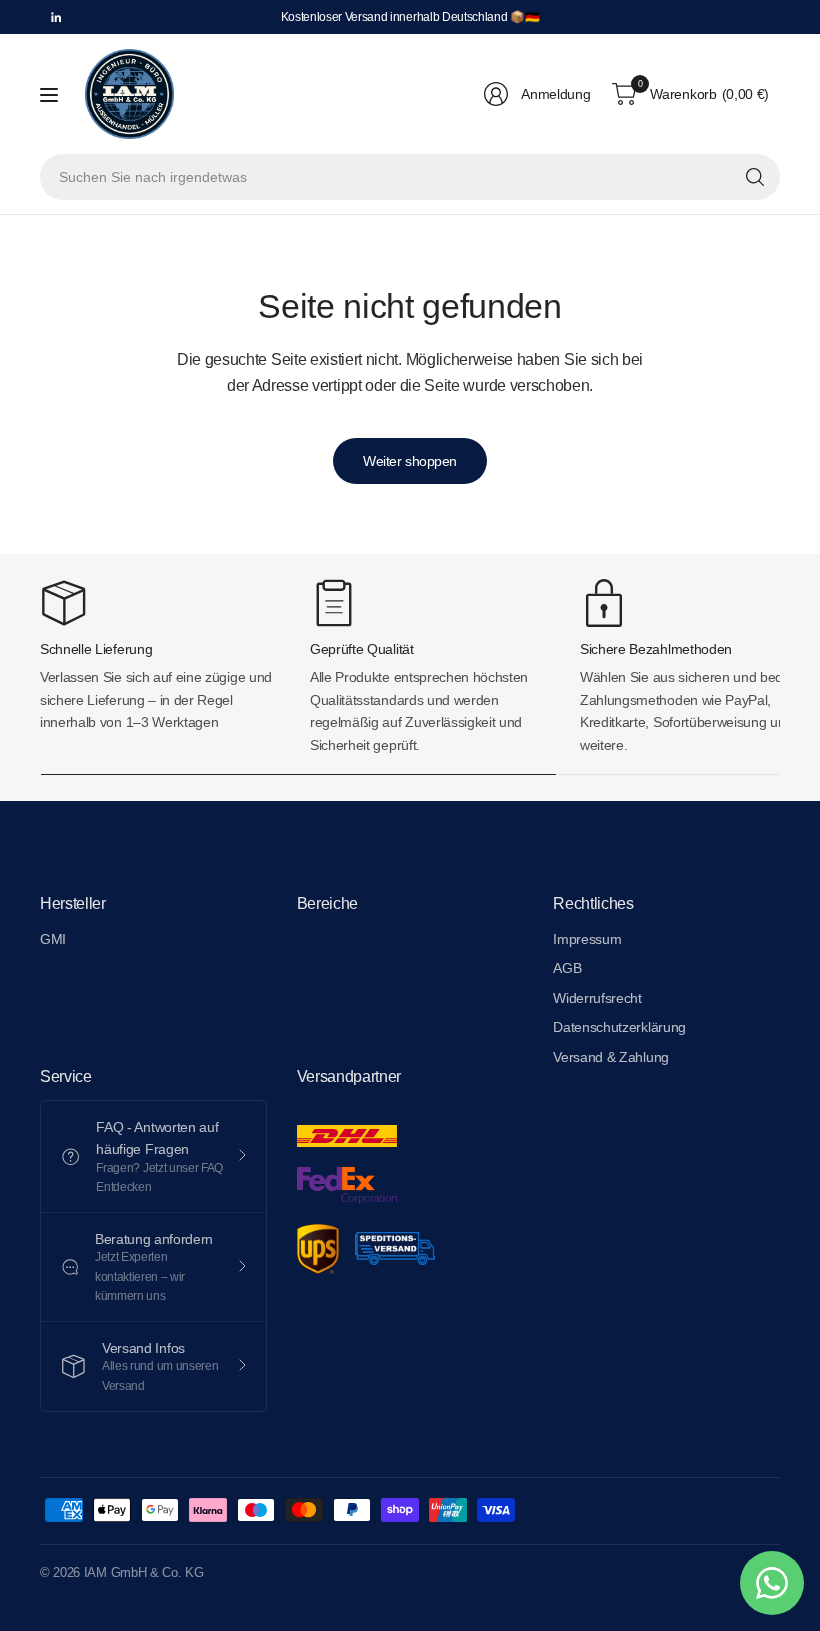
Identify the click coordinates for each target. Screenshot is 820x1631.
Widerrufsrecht (597, 998)
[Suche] (755, 177)
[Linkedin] (56, 17)
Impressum (587, 939)
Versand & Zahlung (611, 1057)
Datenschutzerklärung (619, 1027)
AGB (567, 968)
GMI (53, 939)
